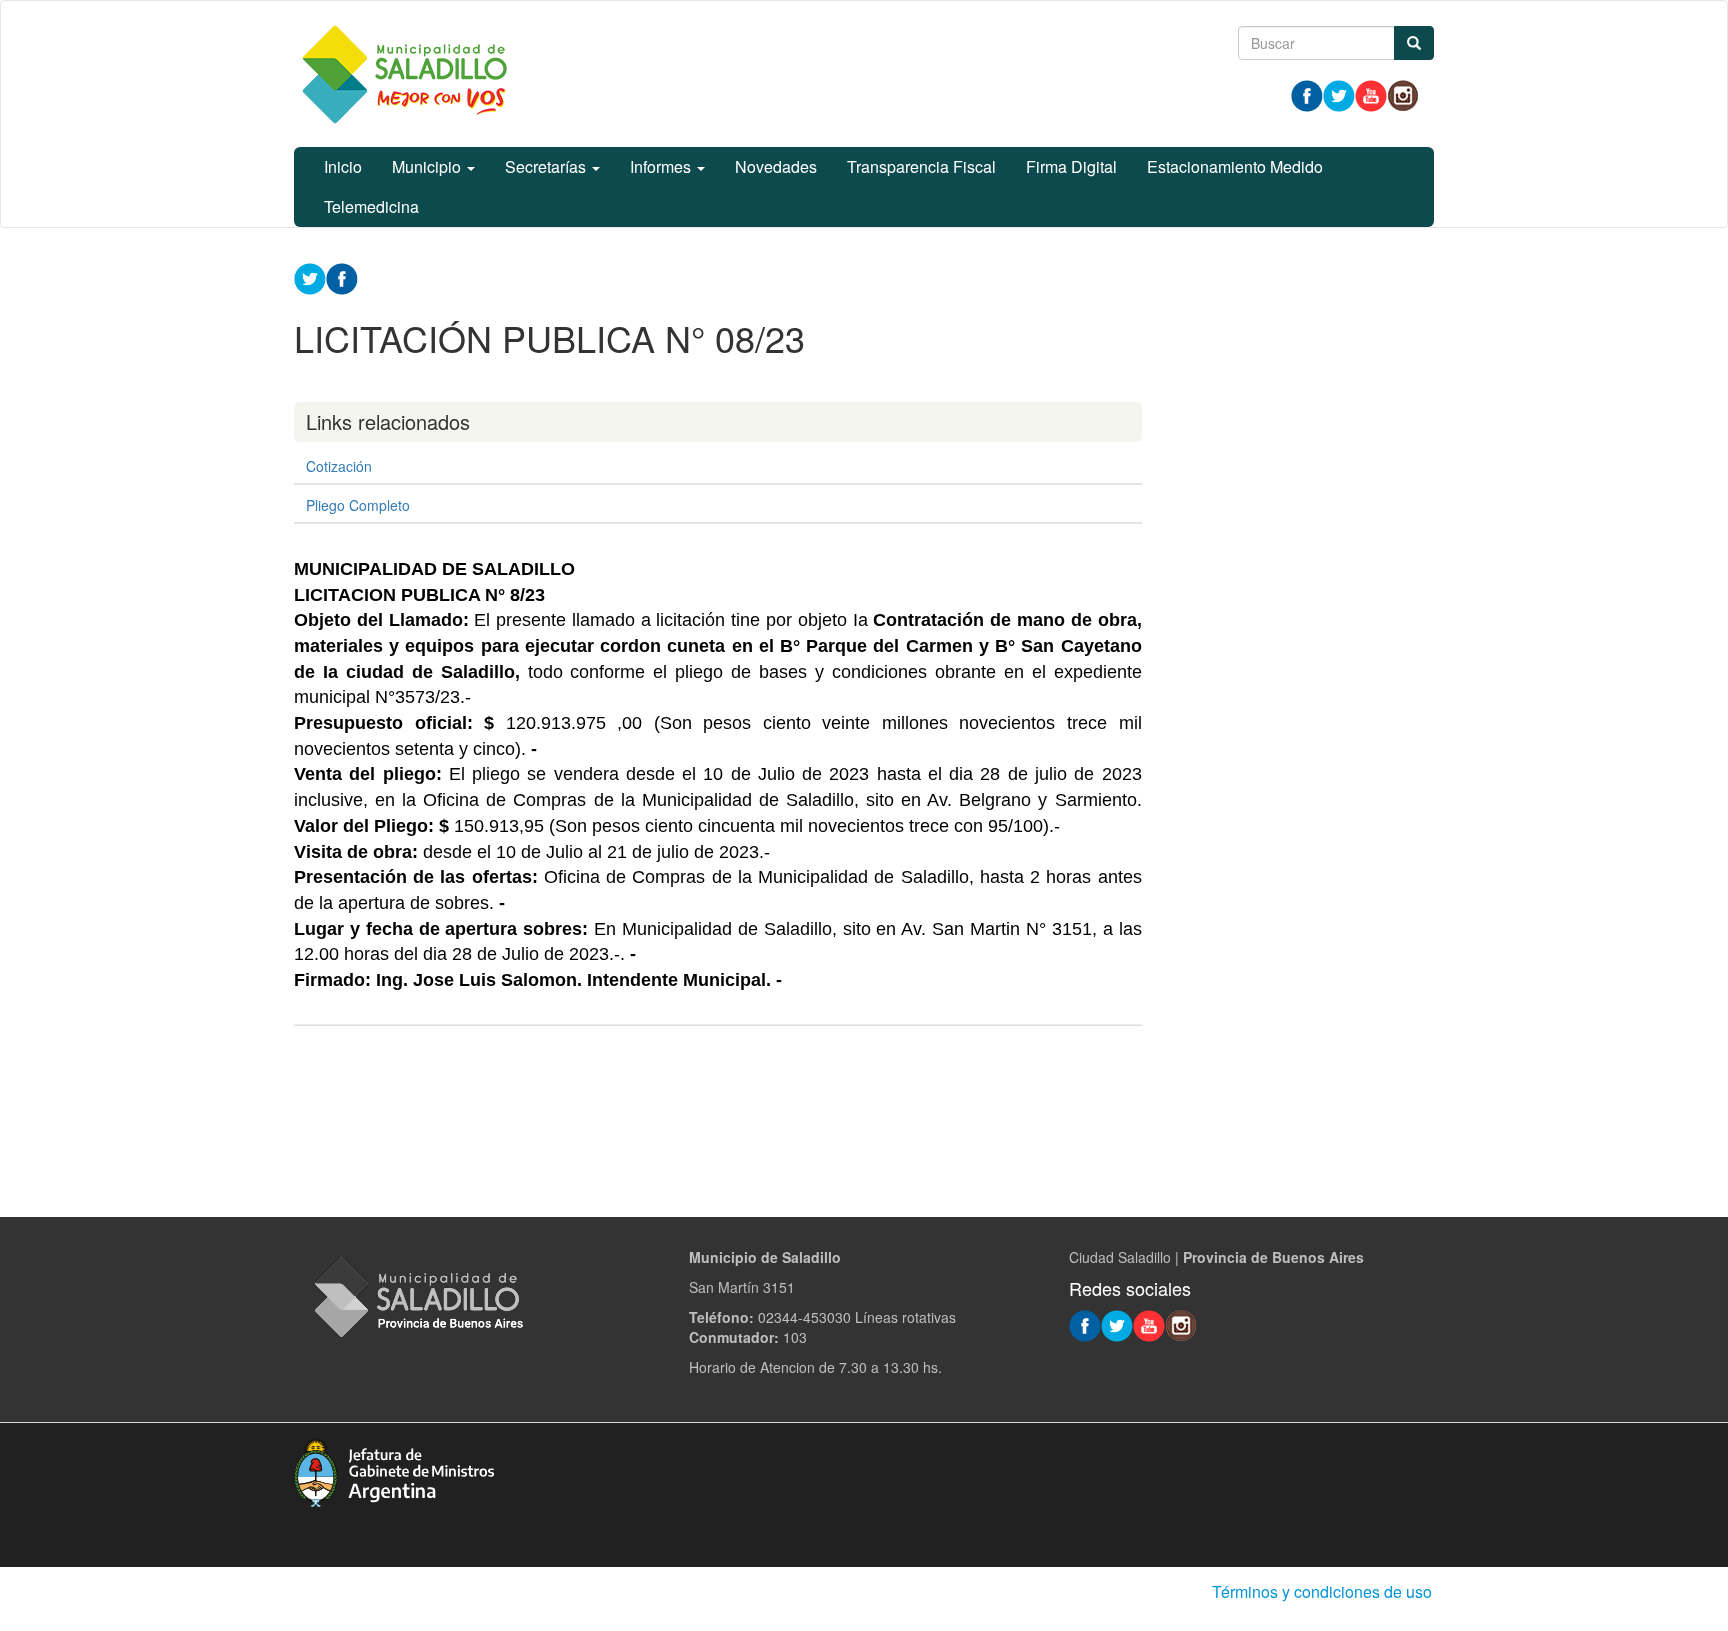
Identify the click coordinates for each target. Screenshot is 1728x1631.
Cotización (339, 466)
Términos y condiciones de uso (1322, 1591)
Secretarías (547, 166)
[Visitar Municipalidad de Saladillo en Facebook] (1307, 94)
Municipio (428, 166)
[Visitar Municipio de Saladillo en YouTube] (1371, 94)
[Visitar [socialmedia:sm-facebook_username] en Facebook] (342, 277)
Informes (662, 166)
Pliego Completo (358, 505)
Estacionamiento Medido (1235, 166)
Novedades (776, 166)
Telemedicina (371, 206)
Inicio (343, 166)
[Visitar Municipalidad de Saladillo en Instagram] (1403, 94)
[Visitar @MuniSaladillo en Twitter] (1339, 94)
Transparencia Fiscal (921, 166)
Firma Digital (1071, 166)
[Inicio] (404, 74)
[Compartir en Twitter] (310, 277)
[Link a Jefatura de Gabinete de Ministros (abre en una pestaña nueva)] (394, 1470)
